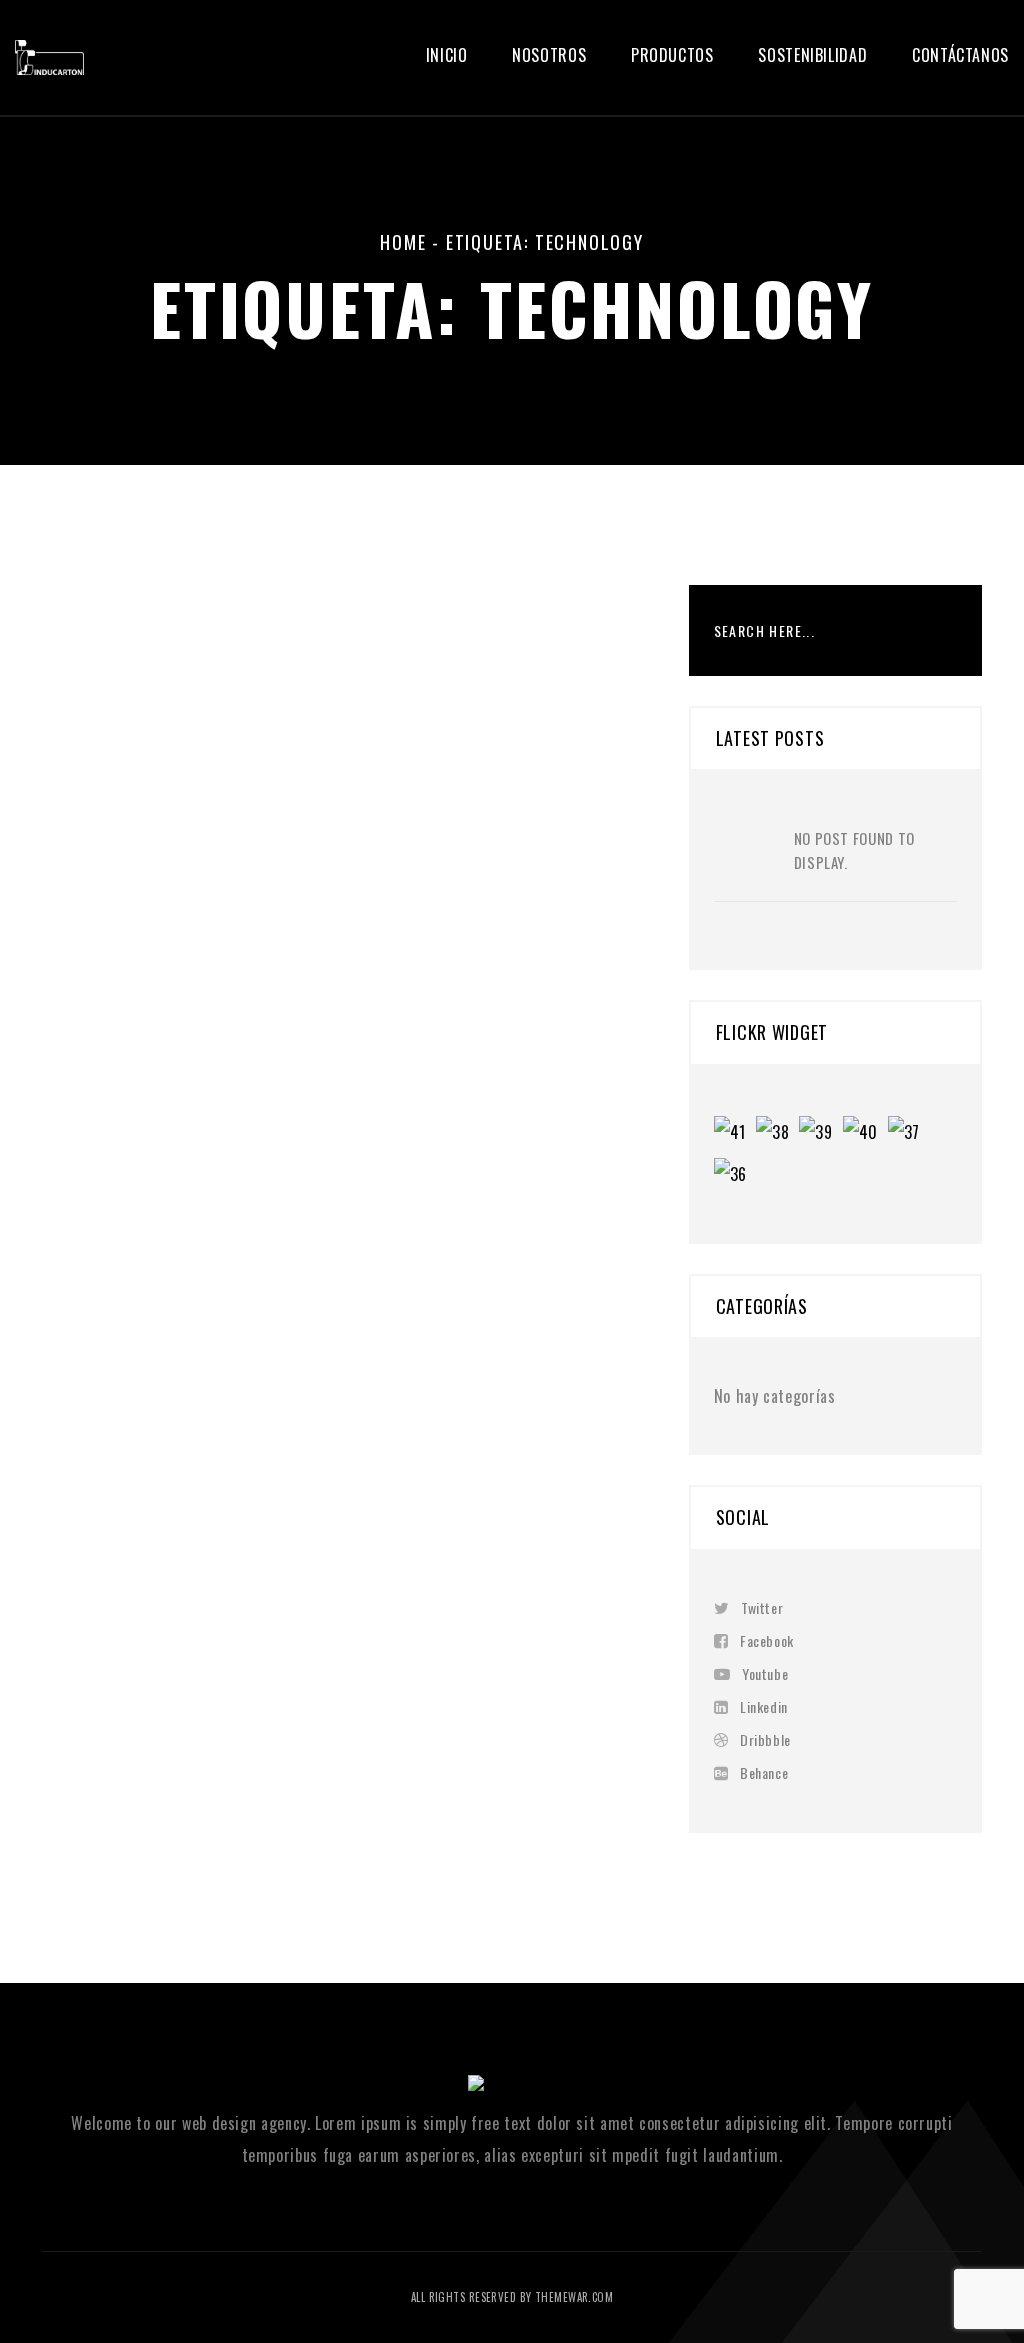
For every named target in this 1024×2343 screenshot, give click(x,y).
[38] (777, 1134)
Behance (764, 1772)
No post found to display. (854, 850)
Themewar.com (574, 2297)
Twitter (762, 1607)
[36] (735, 1176)
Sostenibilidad (812, 55)
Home (403, 242)
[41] (735, 1134)
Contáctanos (960, 55)
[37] (909, 1134)
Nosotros (549, 55)
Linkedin (763, 1706)
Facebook (766, 1640)
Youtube (765, 1673)
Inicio (447, 55)
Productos (672, 55)
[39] (820, 1134)
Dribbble (765, 1739)
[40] (865, 1134)
